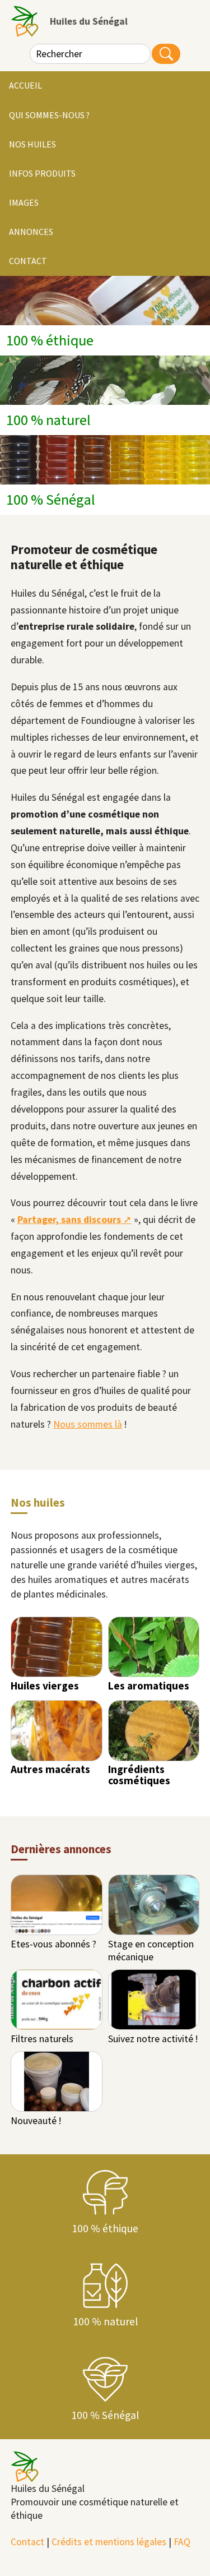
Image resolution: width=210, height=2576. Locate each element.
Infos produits (42, 173)
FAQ (182, 2542)
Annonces (31, 232)
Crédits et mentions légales (109, 2542)
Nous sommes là (88, 1424)
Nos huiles (32, 144)
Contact (28, 261)
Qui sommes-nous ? (49, 115)
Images (24, 202)
